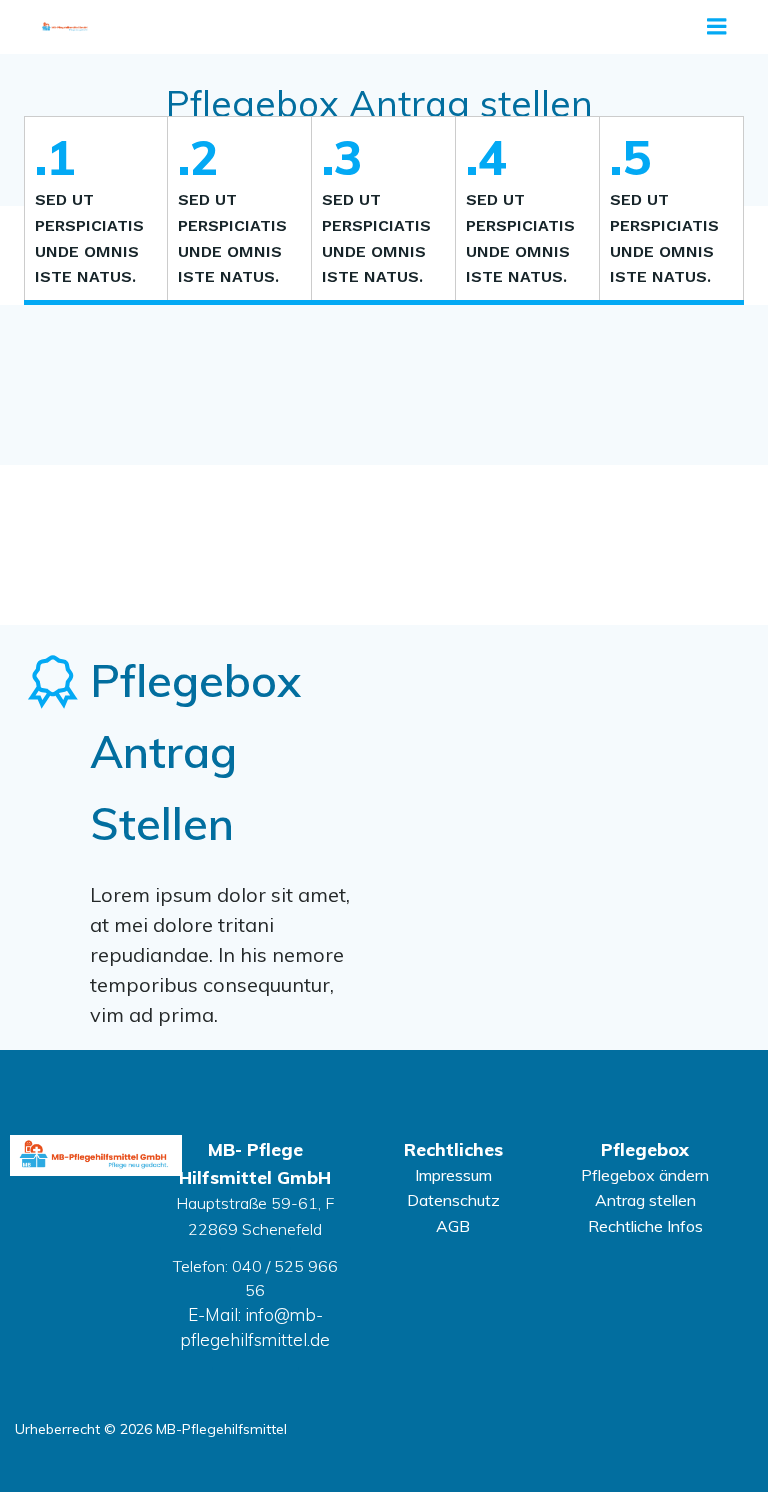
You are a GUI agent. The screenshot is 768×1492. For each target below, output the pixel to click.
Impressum (453, 1175)
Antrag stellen (645, 1200)
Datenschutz (453, 1200)
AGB (453, 1226)
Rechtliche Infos (645, 1226)
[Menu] (717, 27)
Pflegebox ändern (645, 1175)
